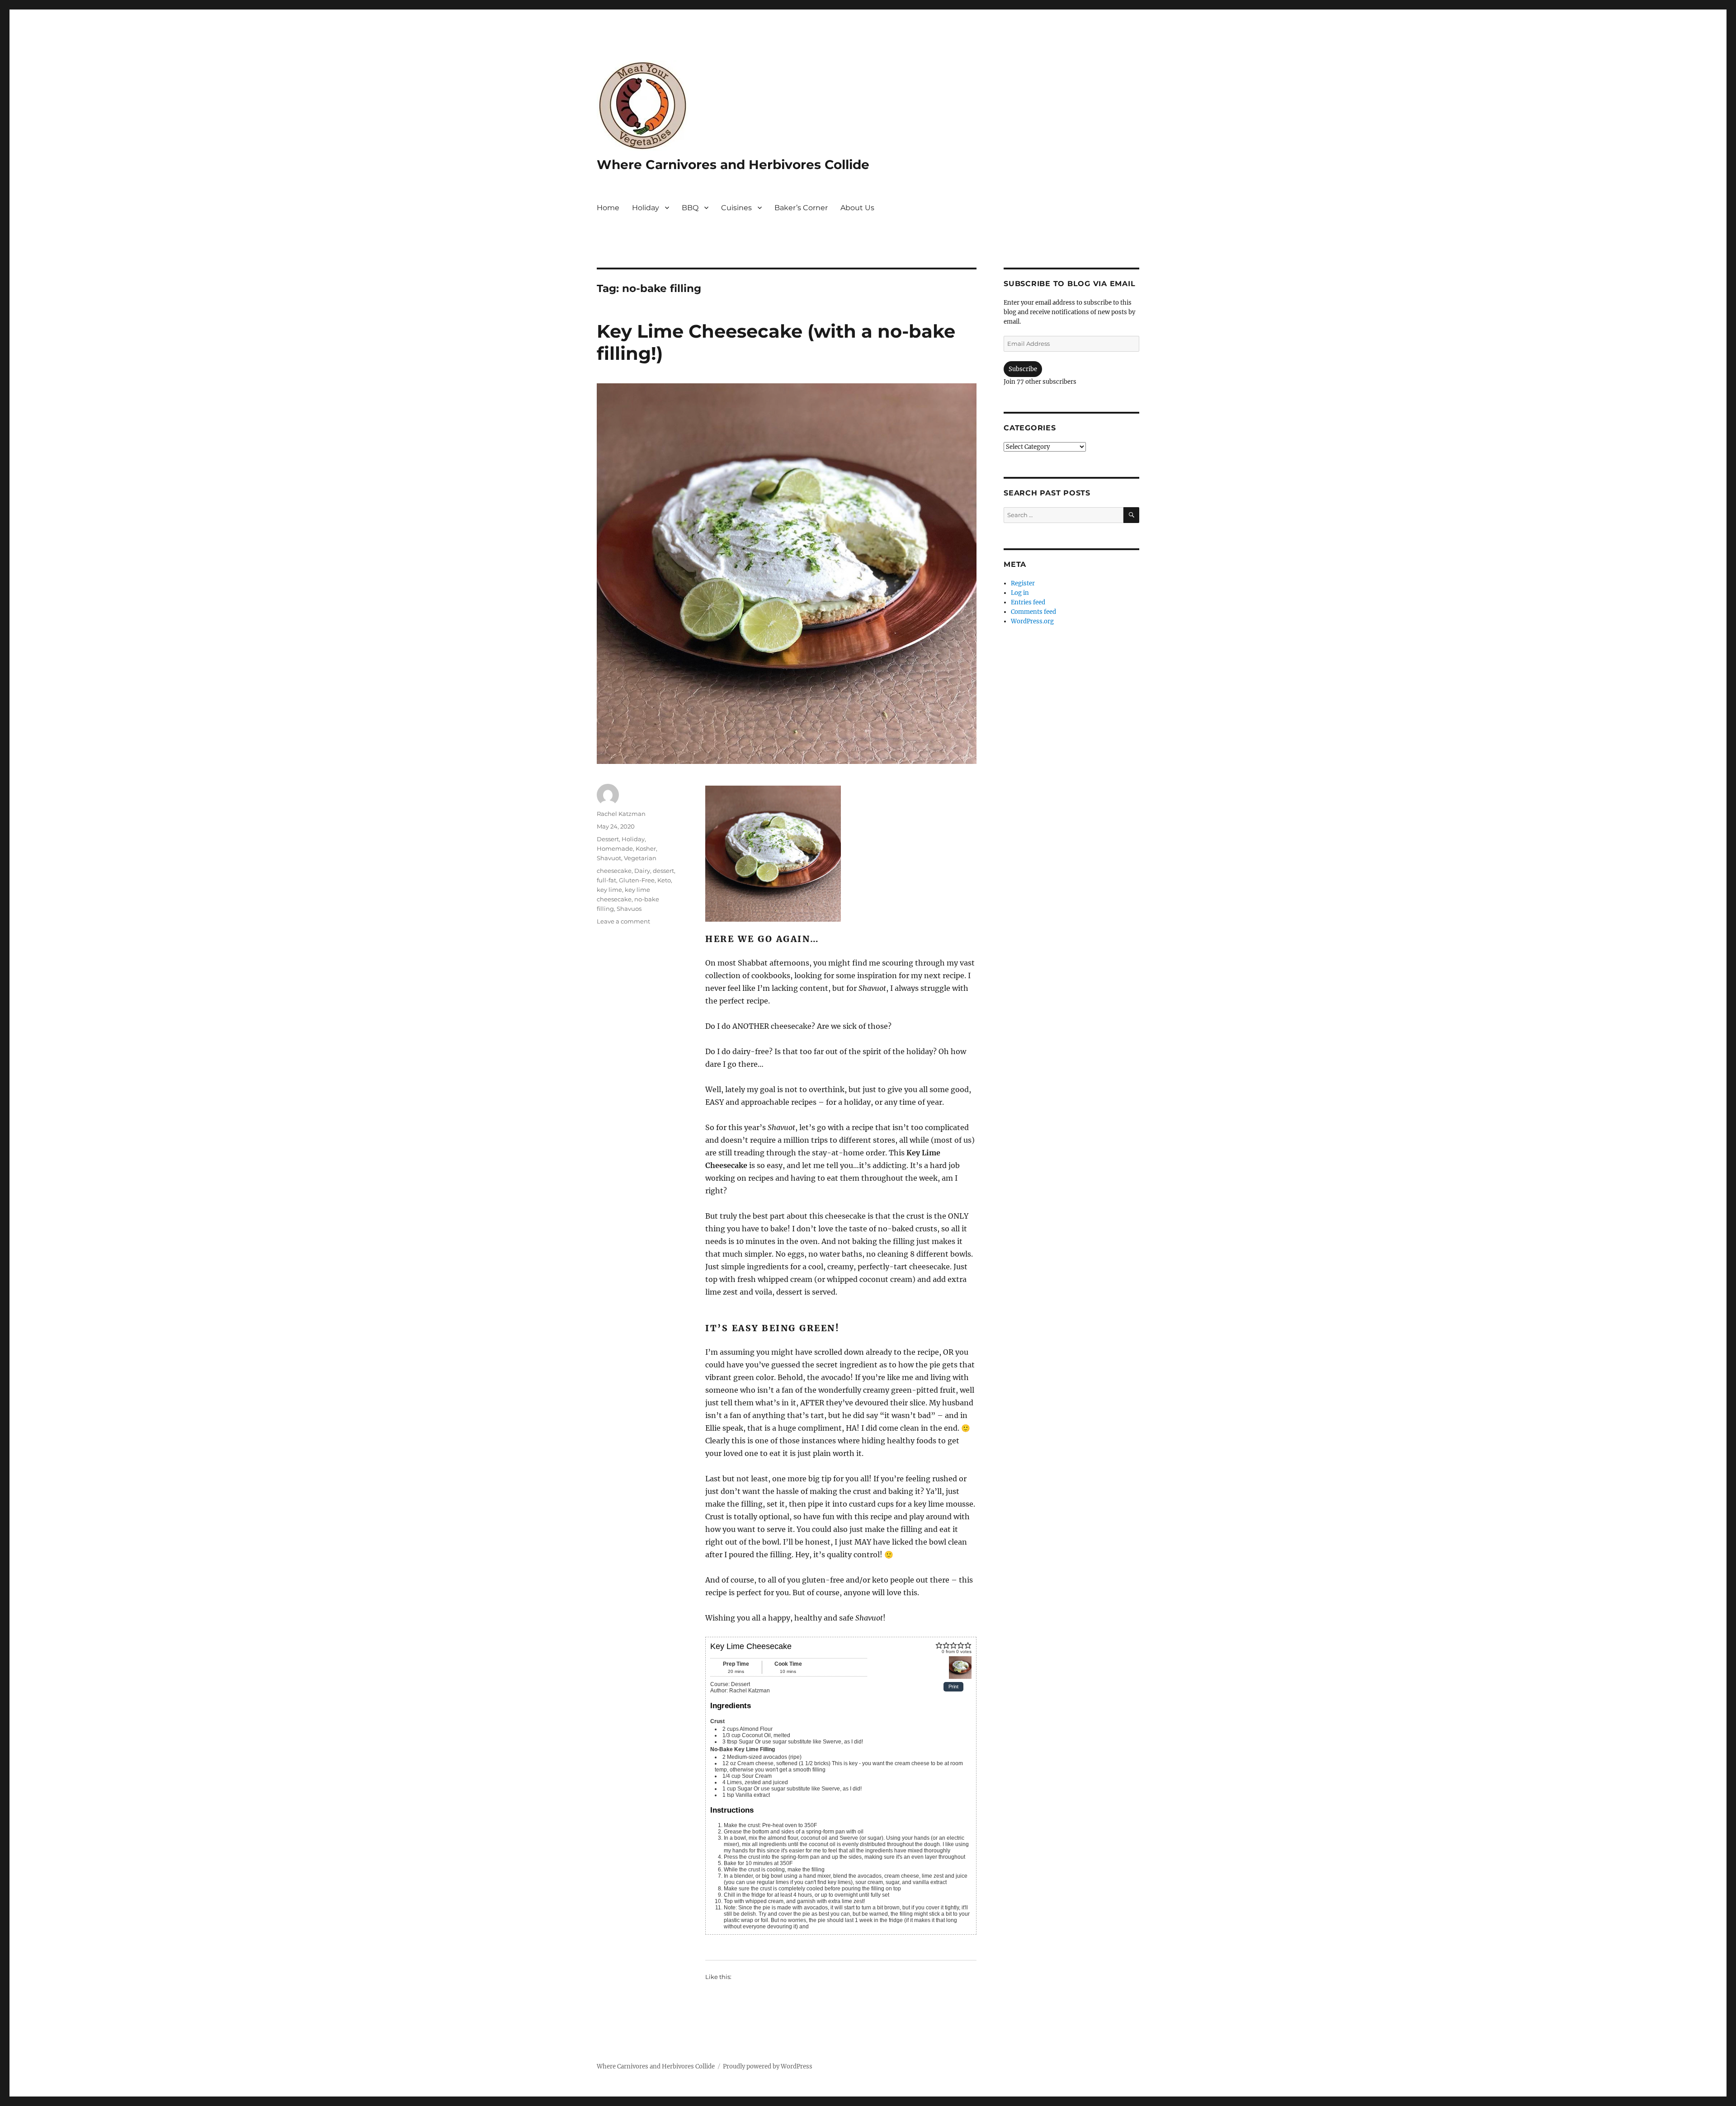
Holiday (646, 208)
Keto (664, 880)
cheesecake (614, 871)
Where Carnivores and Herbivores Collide (733, 165)
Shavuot (609, 858)
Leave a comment (623, 921)
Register (1023, 583)
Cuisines (736, 208)
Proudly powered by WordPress (768, 2066)
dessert (663, 871)
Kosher (646, 848)
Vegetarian (640, 858)
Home (608, 208)
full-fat (606, 880)
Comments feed (1033, 612)
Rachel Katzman (621, 814)
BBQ (690, 208)
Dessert (608, 839)
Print (953, 1687)
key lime (609, 890)
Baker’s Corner (801, 208)
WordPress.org (1032, 621)
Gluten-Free (637, 880)
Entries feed (1028, 602)
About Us (857, 208)
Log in (1020, 593)
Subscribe (1023, 369)
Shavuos (629, 909)
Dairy (642, 871)
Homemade (615, 848)
